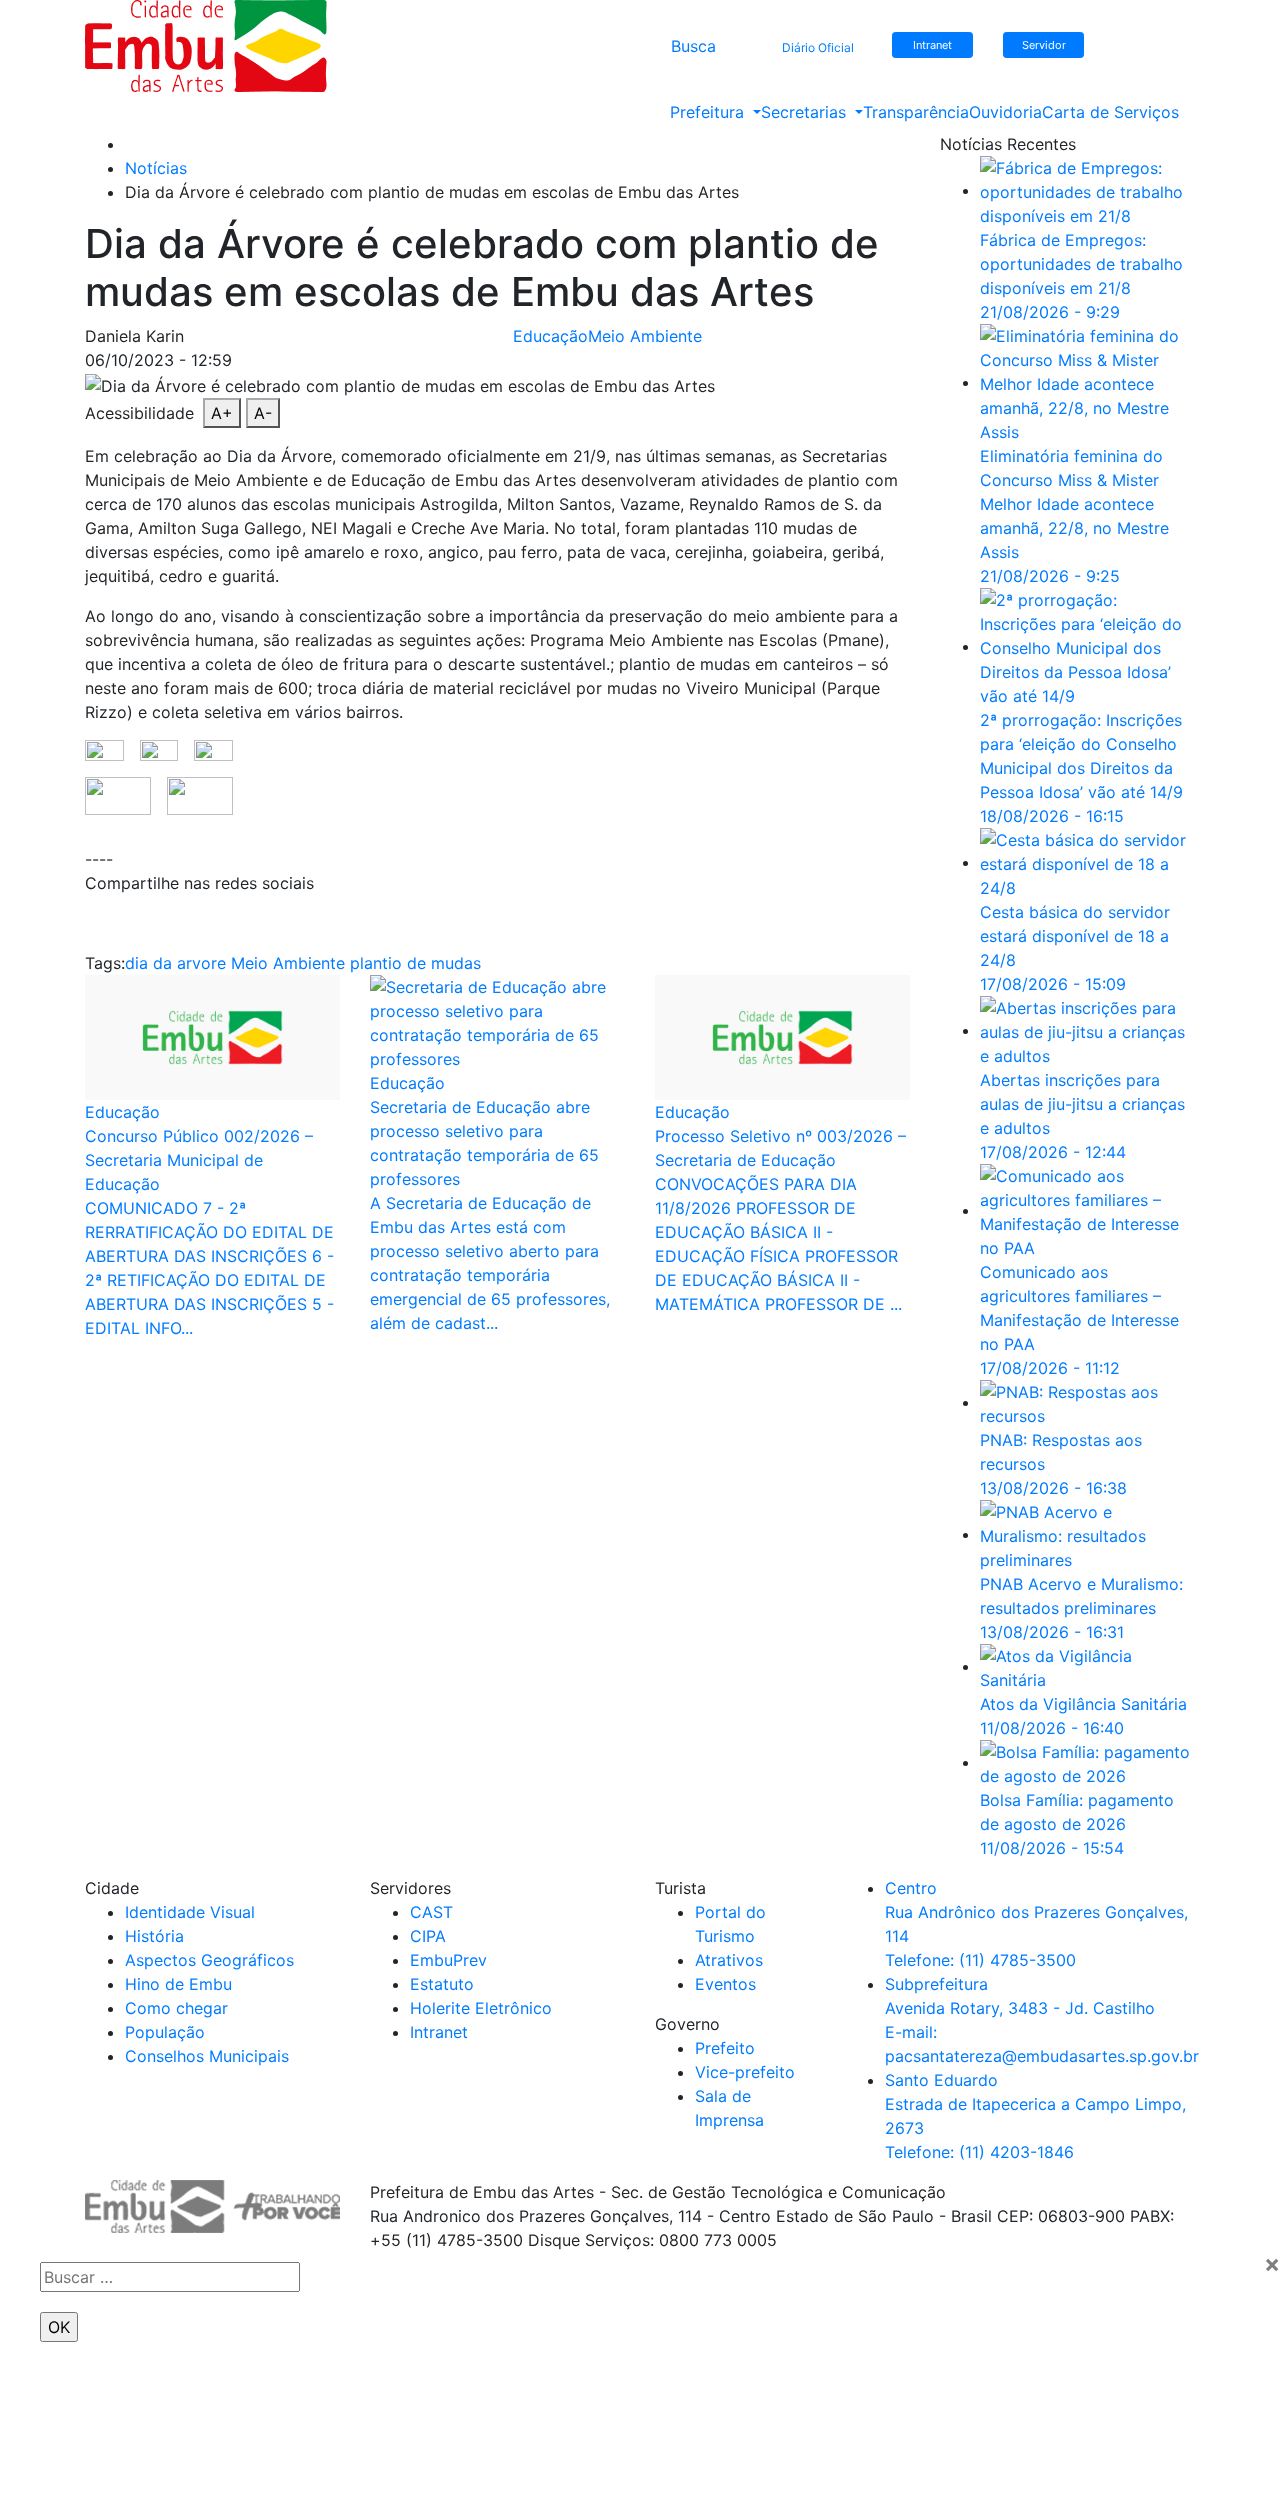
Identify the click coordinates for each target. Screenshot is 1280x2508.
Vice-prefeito (745, 2072)
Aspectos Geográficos (209, 1960)
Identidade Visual (190, 1912)
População (165, 2032)
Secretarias (806, 112)
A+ (222, 413)
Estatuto (442, 1984)
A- (263, 413)
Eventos (725, 1984)
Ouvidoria (1005, 112)
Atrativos (729, 1960)
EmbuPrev (448, 1960)
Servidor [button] (1044, 45)
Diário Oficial (818, 47)
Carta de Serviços (1110, 112)
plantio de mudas (415, 963)
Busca (693, 46)
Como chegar (176, 2008)
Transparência (916, 112)
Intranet (439, 2032)
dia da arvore (175, 963)
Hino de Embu (178, 1984)
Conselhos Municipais (207, 2056)
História (154, 1936)
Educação (550, 336)
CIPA (428, 1936)
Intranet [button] (932, 45)
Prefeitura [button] (709, 112)
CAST (431, 1912)
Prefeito (725, 2048)
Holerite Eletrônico (481, 2008)
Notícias (156, 168)
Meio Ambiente (645, 336)
